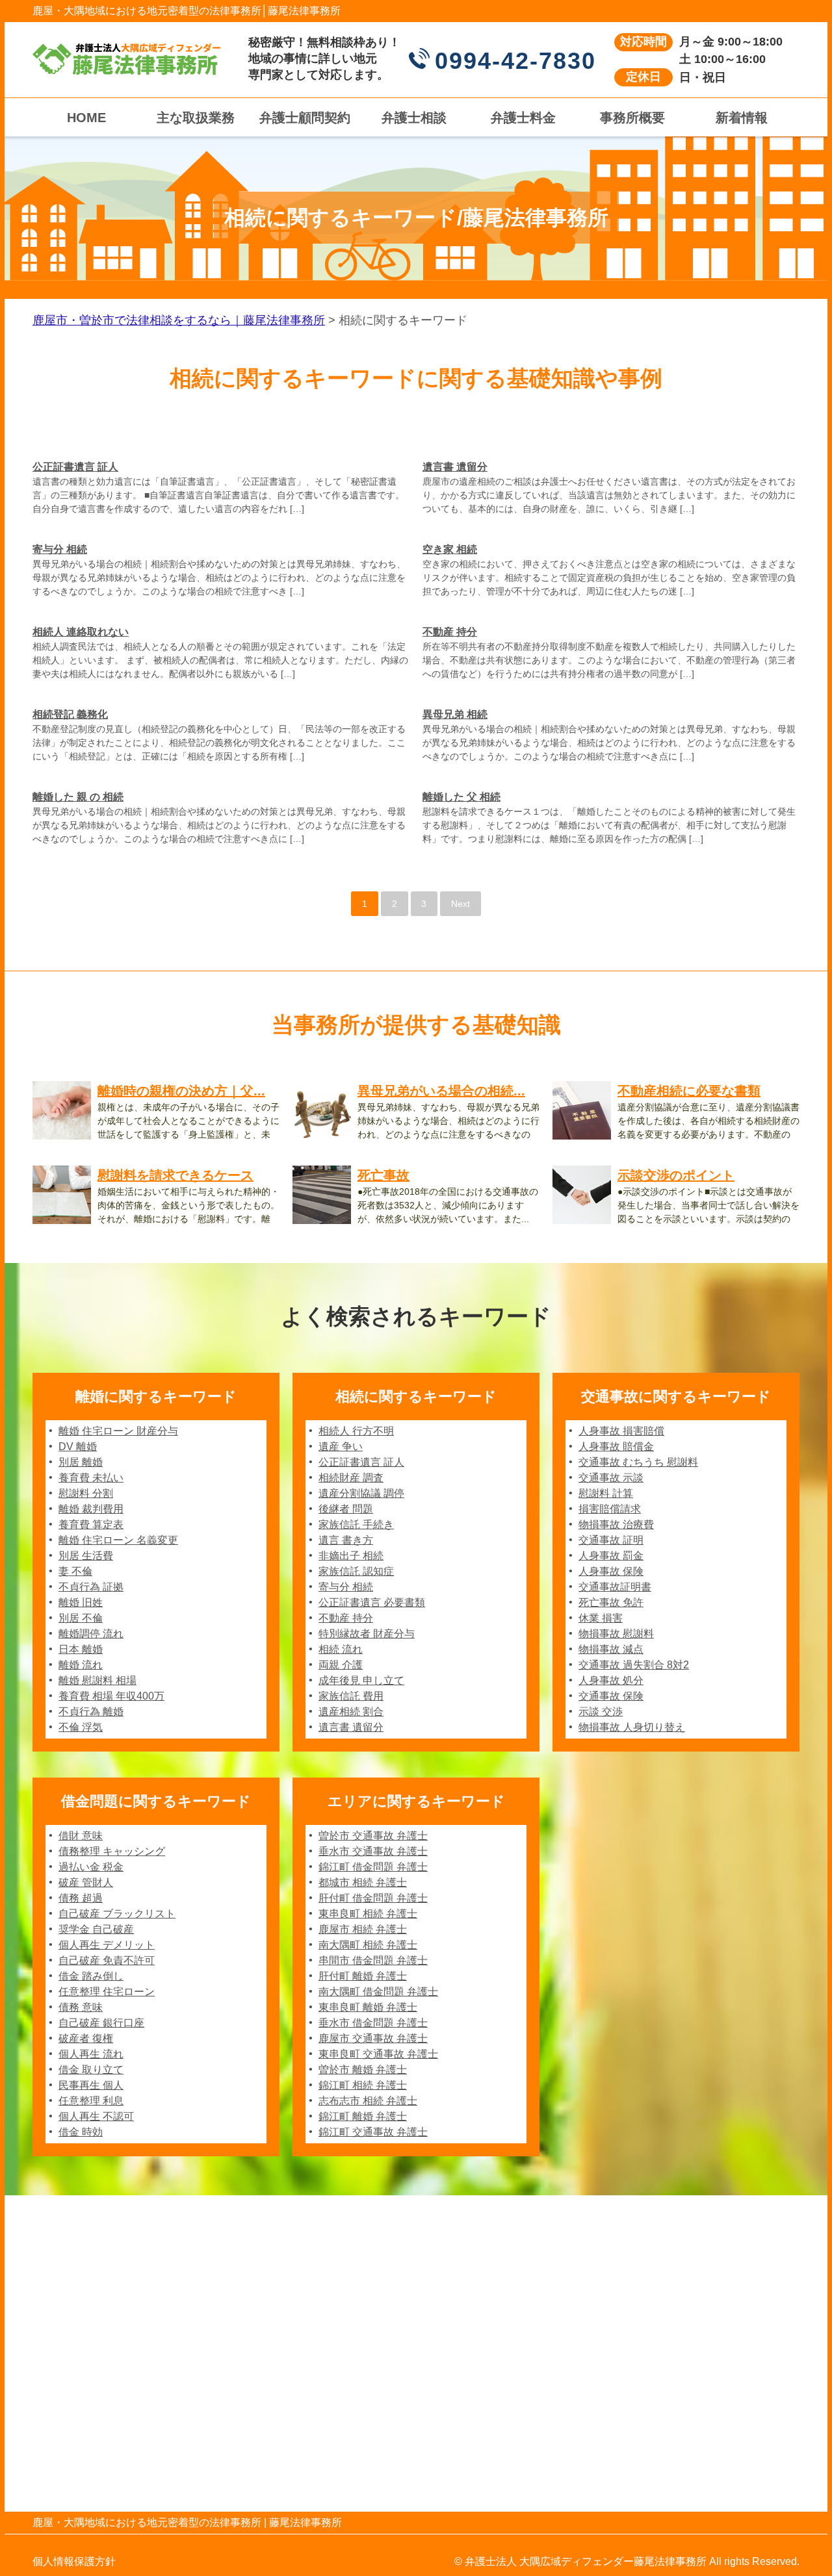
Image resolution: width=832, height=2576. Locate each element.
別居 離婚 (81, 1462)
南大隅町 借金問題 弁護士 (378, 1992)
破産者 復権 (86, 2038)
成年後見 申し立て (361, 1680)
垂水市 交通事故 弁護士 (373, 1851)
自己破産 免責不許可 (107, 1960)
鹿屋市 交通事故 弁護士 (373, 2038)
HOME (86, 118)
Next (461, 904)
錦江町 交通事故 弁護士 (373, 2132)
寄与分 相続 (60, 549)
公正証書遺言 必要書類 (372, 1602)
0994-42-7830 (515, 61)
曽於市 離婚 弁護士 (363, 2070)
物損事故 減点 (611, 1649)
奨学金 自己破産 (96, 1929)
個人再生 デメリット (107, 1945)
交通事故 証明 (611, 1540)
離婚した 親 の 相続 (78, 797)
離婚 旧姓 (81, 1602)
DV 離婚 (78, 1447)
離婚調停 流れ (91, 1634)
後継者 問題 (346, 1509)
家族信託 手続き (356, 1524)
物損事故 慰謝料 (616, 1634)
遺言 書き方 (346, 1540)
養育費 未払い (91, 1478)
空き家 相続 (450, 549)
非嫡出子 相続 (351, 1556)
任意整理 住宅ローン (107, 1992)
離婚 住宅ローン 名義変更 (118, 1540)
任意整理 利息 (91, 2101)
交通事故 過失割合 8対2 (634, 1665)
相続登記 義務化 (70, 714)
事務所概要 (632, 118)
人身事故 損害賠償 (621, 1431)
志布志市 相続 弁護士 (368, 2101)
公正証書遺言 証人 (75, 467)
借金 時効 (81, 2132)
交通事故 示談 (611, 1478)
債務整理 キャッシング (112, 1851)
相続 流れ (341, 1649)
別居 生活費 (86, 1556)
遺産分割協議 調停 (361, 1493)
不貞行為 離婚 (91, 1712)
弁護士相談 (414, 118)
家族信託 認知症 (356, 1571)
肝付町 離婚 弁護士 (363, 1976)
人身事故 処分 (611, 1680)
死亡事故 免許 (611, 1602)
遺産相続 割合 (351, 1712)
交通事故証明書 (615, 1587)
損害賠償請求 (610, 1509)
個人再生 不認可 (96, 2116)
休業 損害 (601, 1618)
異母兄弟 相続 (455, 714)
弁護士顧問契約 (305, 118)
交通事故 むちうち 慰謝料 (638, 1462)
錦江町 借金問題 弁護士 (373, 1867)
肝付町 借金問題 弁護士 (373, 1898)
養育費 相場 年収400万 (111, 1696)
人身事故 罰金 (611, 1556)
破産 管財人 (86, 1882)
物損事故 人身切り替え (632, 1727)
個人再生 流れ (91, 2054)
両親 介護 (341, 1665)
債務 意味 (81, 2007)
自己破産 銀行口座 (101, 2023)
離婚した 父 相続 (461, 797)
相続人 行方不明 (356, 1431)
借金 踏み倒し (91, 1976)
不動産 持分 (450, 632)
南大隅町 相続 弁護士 (368, 1945)
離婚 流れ (81, 1665)
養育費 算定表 (91, 1524)
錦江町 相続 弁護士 (363, 2085)
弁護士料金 (523, 118)
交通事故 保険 (611, 1696)
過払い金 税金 (91, 1867)
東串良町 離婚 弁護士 (368, 2007)
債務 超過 (81, 1898)
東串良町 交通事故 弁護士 (378, 2054)
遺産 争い (341, 1447)
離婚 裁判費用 (91, 1509)
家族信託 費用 (351, 1696)
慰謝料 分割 (86, 1493)
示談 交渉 (601, 1712)
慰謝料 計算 (606, 1493)
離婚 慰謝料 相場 (97, 1680)
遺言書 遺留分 (455, 467)
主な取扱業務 (196, 118)
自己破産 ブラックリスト (117, 1914)
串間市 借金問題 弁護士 (373, 1960)
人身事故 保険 (611, 1571)
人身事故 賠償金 (616, 1447)
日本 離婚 (81, 1649)
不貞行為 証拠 (91, 1587)
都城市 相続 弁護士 (363, 1882)
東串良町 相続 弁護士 (368, 1914)
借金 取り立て (91, 2070)
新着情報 (742, 118)
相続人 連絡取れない (81, 632)
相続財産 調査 (351, 1478)
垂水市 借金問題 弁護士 (373, 2023)
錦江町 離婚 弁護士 (363, 2116)
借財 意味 (81, 1836)
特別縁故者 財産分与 (367, 1634)
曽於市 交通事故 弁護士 (373, 1836)
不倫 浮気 (81, 1727)
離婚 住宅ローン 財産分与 (118, 1431)
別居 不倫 (81, 1618)
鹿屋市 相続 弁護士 (363, 1929)
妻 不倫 (75, 1571)
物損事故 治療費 (616, 1524)
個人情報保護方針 (74, 2561)
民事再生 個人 (91, 2085)
